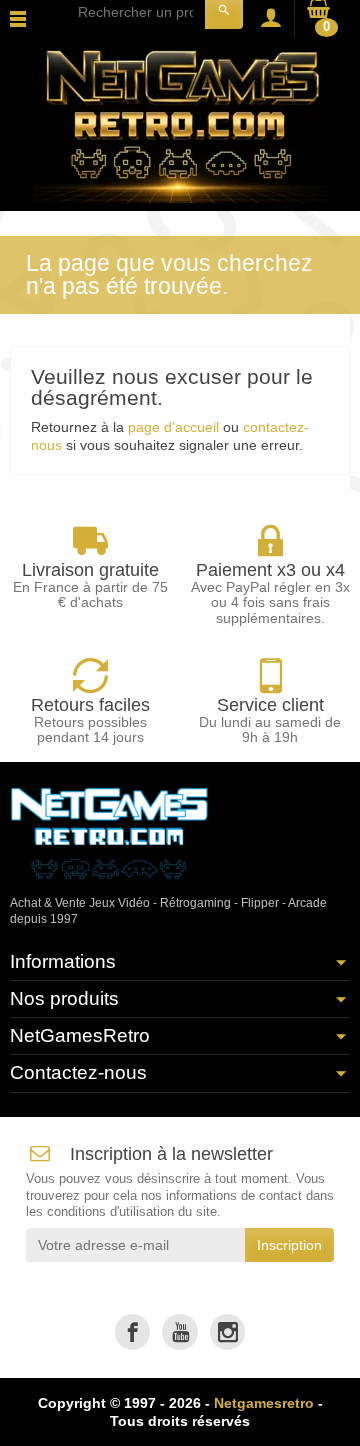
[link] (132, 1331)
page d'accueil (173, 427)
